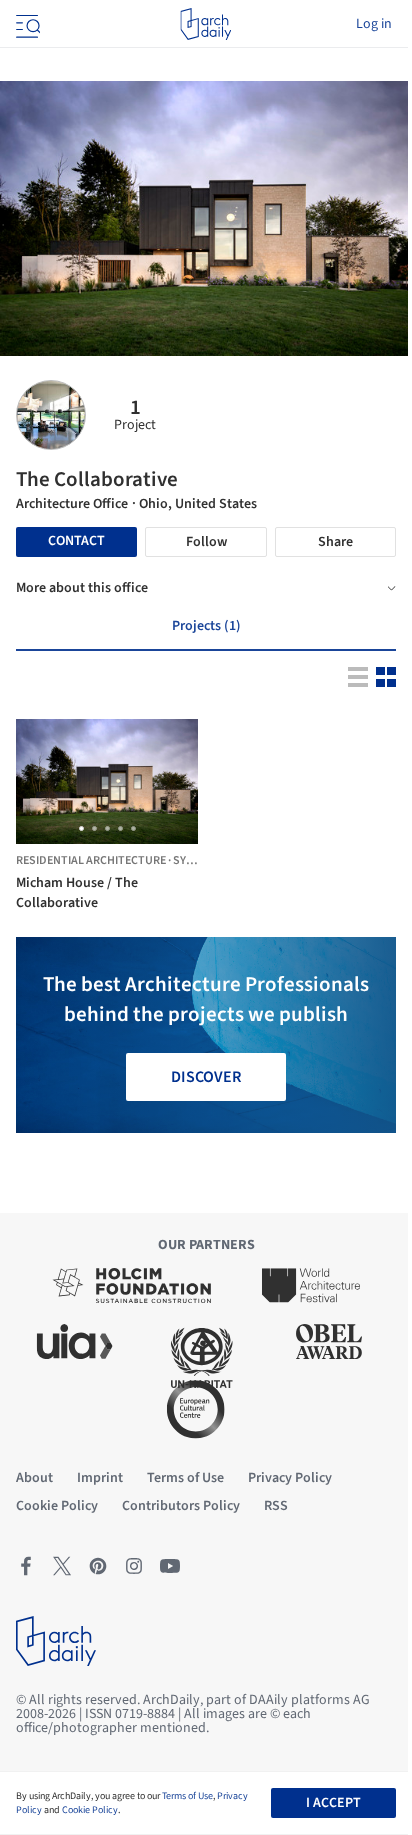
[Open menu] (26, 24)
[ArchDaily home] (205, 24)
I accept (333, 1803)
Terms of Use (187, 1796)
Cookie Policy (90, 1810)
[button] (81, 828)
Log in (374, 24)
